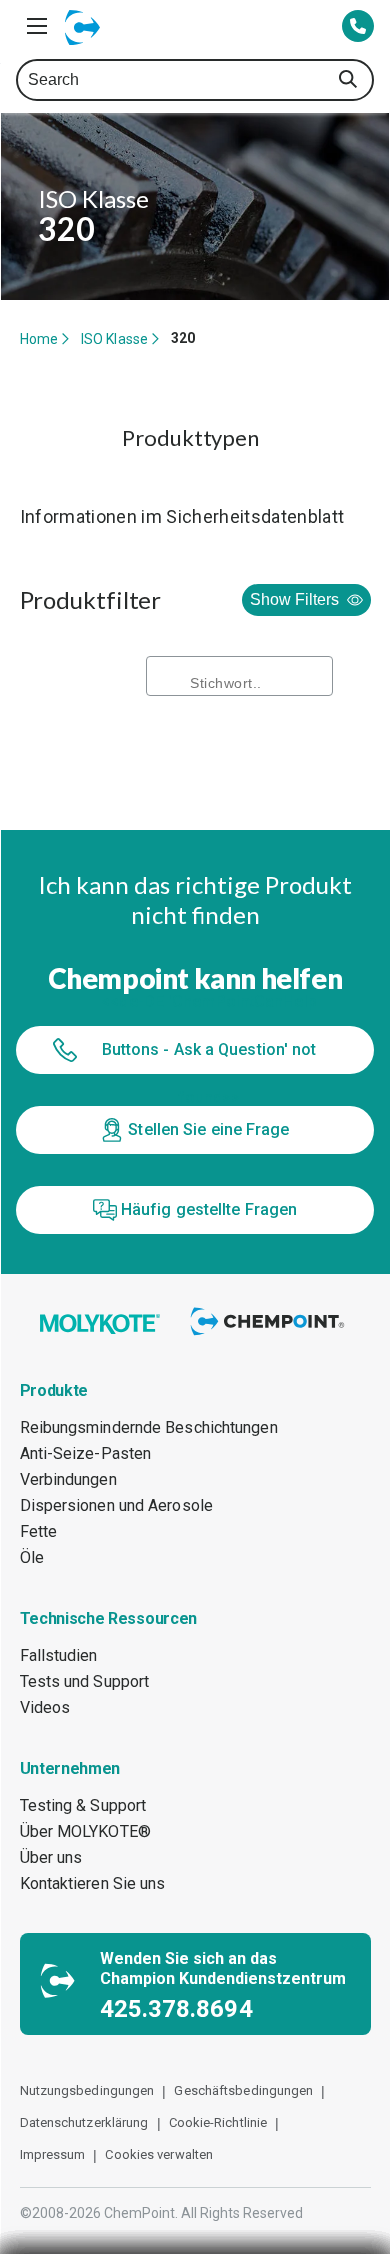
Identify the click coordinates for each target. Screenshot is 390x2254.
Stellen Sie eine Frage (208, 1129)
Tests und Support (85, 1681)
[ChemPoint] (270, 1336)
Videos (45, 1707)
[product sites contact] (358, 27)
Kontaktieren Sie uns (93, 1883)
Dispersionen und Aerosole (117, 1505)
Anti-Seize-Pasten (86, 1453)
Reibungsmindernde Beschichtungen (149, 1427)
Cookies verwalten (159, 2154)
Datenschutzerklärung (84, 2122)
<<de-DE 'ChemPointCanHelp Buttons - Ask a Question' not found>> (209, 1050)
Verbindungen (68, 1479)
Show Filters (294, 599)
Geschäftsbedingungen (243, 2090)
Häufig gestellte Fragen (209, 1209)
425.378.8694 (176, 2009)
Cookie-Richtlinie (218, 2122)
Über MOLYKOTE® (85, 1831)
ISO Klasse (114, 339)
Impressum (53, 2154)
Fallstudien (59, 1655)
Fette (39, 1531)
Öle (32, 1557)
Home (39, 339)
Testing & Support (83, 1805)
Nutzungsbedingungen (87, 2090)
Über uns (51, 1857)
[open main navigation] (37, 26)
